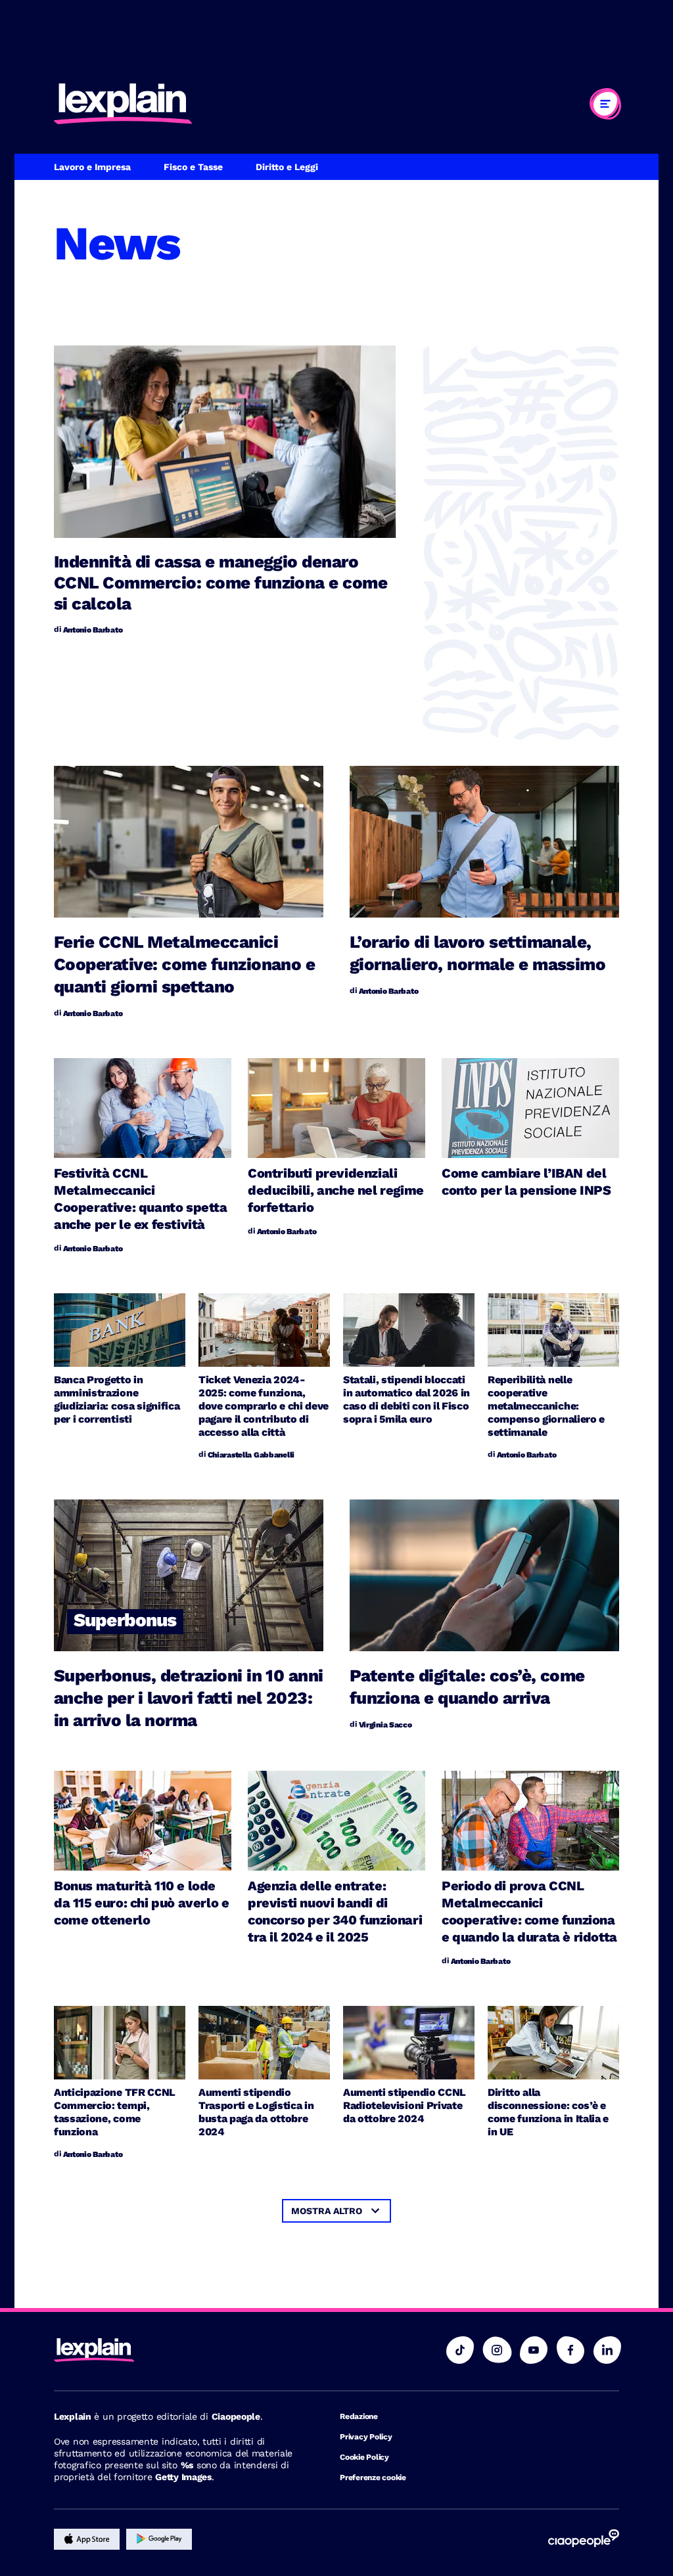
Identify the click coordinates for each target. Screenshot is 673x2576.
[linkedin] (607, 2350)
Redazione (359, 2416)
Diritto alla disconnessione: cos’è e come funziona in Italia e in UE (548, 2112)
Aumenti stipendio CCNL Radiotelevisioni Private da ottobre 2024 (405, 2105)
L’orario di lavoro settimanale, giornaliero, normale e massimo (477, 953)
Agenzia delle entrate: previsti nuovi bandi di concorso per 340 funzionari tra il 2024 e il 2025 (335, 1911)
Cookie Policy (364, 2457)
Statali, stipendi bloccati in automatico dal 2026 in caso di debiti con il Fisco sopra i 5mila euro (406, 1399)
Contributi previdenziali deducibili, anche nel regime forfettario (336, 1190)
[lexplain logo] (123, 104)
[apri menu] (605, 104)
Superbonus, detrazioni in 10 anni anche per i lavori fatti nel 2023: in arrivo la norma (189, 1698)
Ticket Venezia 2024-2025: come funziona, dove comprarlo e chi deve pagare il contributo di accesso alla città (264, 1406)
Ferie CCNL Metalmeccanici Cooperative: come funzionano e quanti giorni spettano (184, 964)
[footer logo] (177, 2351)
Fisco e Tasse (193, 167)
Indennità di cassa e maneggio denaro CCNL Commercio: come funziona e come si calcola (220, 583)
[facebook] (570, 2350)
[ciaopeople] (584, 2539)
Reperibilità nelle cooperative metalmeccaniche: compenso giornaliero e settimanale (546, 1406)
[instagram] (497, 2350)
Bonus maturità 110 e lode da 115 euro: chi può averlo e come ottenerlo (141, 1903)
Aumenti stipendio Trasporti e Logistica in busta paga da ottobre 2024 (256, 2112)
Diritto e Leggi (287, 167)
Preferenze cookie (373, 2477)
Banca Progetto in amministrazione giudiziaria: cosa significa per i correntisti (117, 1399)
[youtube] (534, 2350)
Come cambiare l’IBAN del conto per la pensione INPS (526, 1182)
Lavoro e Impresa (92, 167)
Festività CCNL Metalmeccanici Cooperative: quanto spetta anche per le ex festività (141, 1199)
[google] (159, 2539)
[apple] (87, 2539)
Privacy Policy (366, 2437)
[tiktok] (460, 2350)
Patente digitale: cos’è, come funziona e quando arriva (467, 1687)
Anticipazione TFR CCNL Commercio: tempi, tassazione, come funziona (115, 2112)
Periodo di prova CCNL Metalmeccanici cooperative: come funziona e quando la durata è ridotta (529, 1911)
